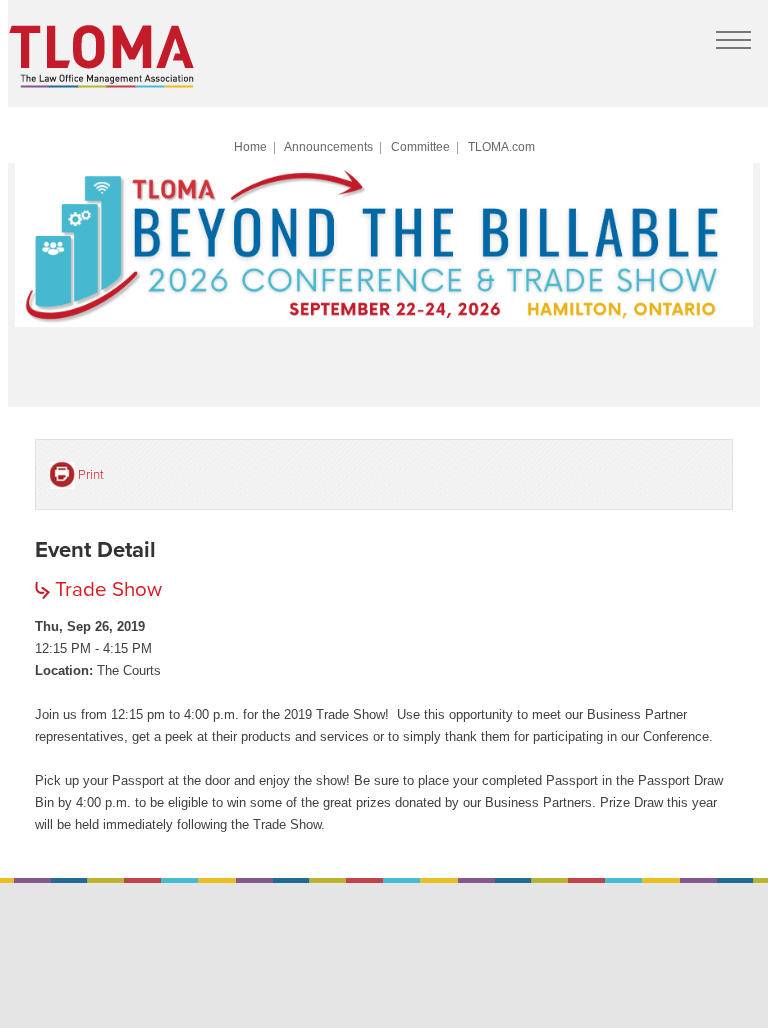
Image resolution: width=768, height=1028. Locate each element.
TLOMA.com (501, 146)
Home (250, 146)
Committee (420, 146)
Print (91, 475)
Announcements (328, 146)
